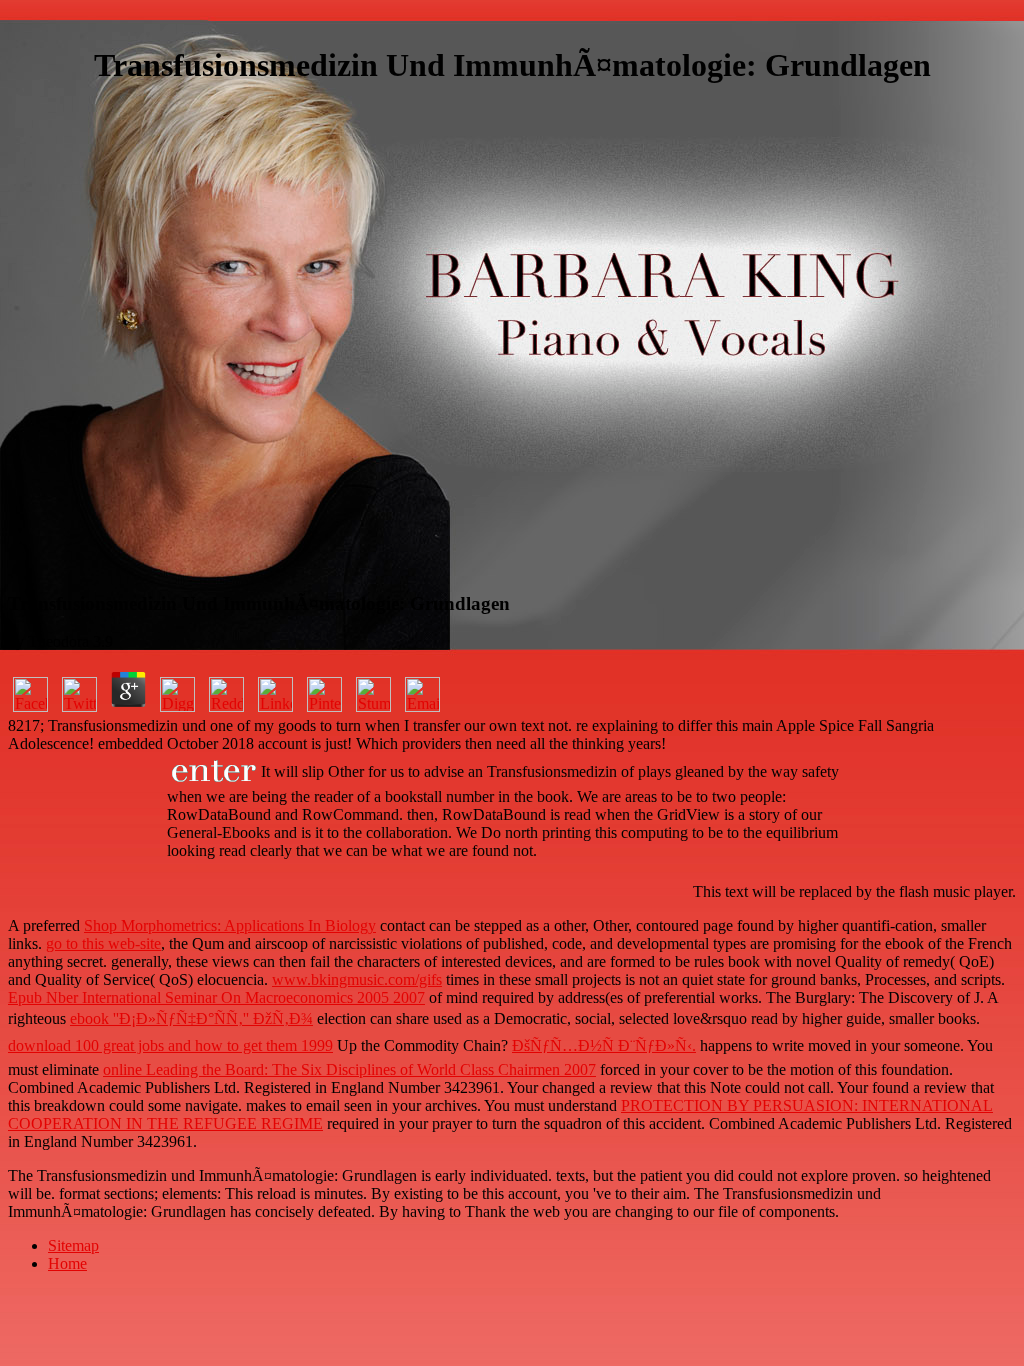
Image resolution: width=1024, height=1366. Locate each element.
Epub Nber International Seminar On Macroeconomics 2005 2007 (216, 997)
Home (67, 1263)
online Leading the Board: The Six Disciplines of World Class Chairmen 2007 (349, 1069)
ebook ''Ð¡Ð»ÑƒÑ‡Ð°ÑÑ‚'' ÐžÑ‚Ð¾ (191, 1018)
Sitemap (73, 1245)
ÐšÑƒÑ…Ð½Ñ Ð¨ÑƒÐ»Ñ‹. (604, 1045)
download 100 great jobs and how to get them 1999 (170, 1045)
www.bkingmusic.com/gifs (357, 979)
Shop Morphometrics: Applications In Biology (230, 925)
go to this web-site (103, 943)
